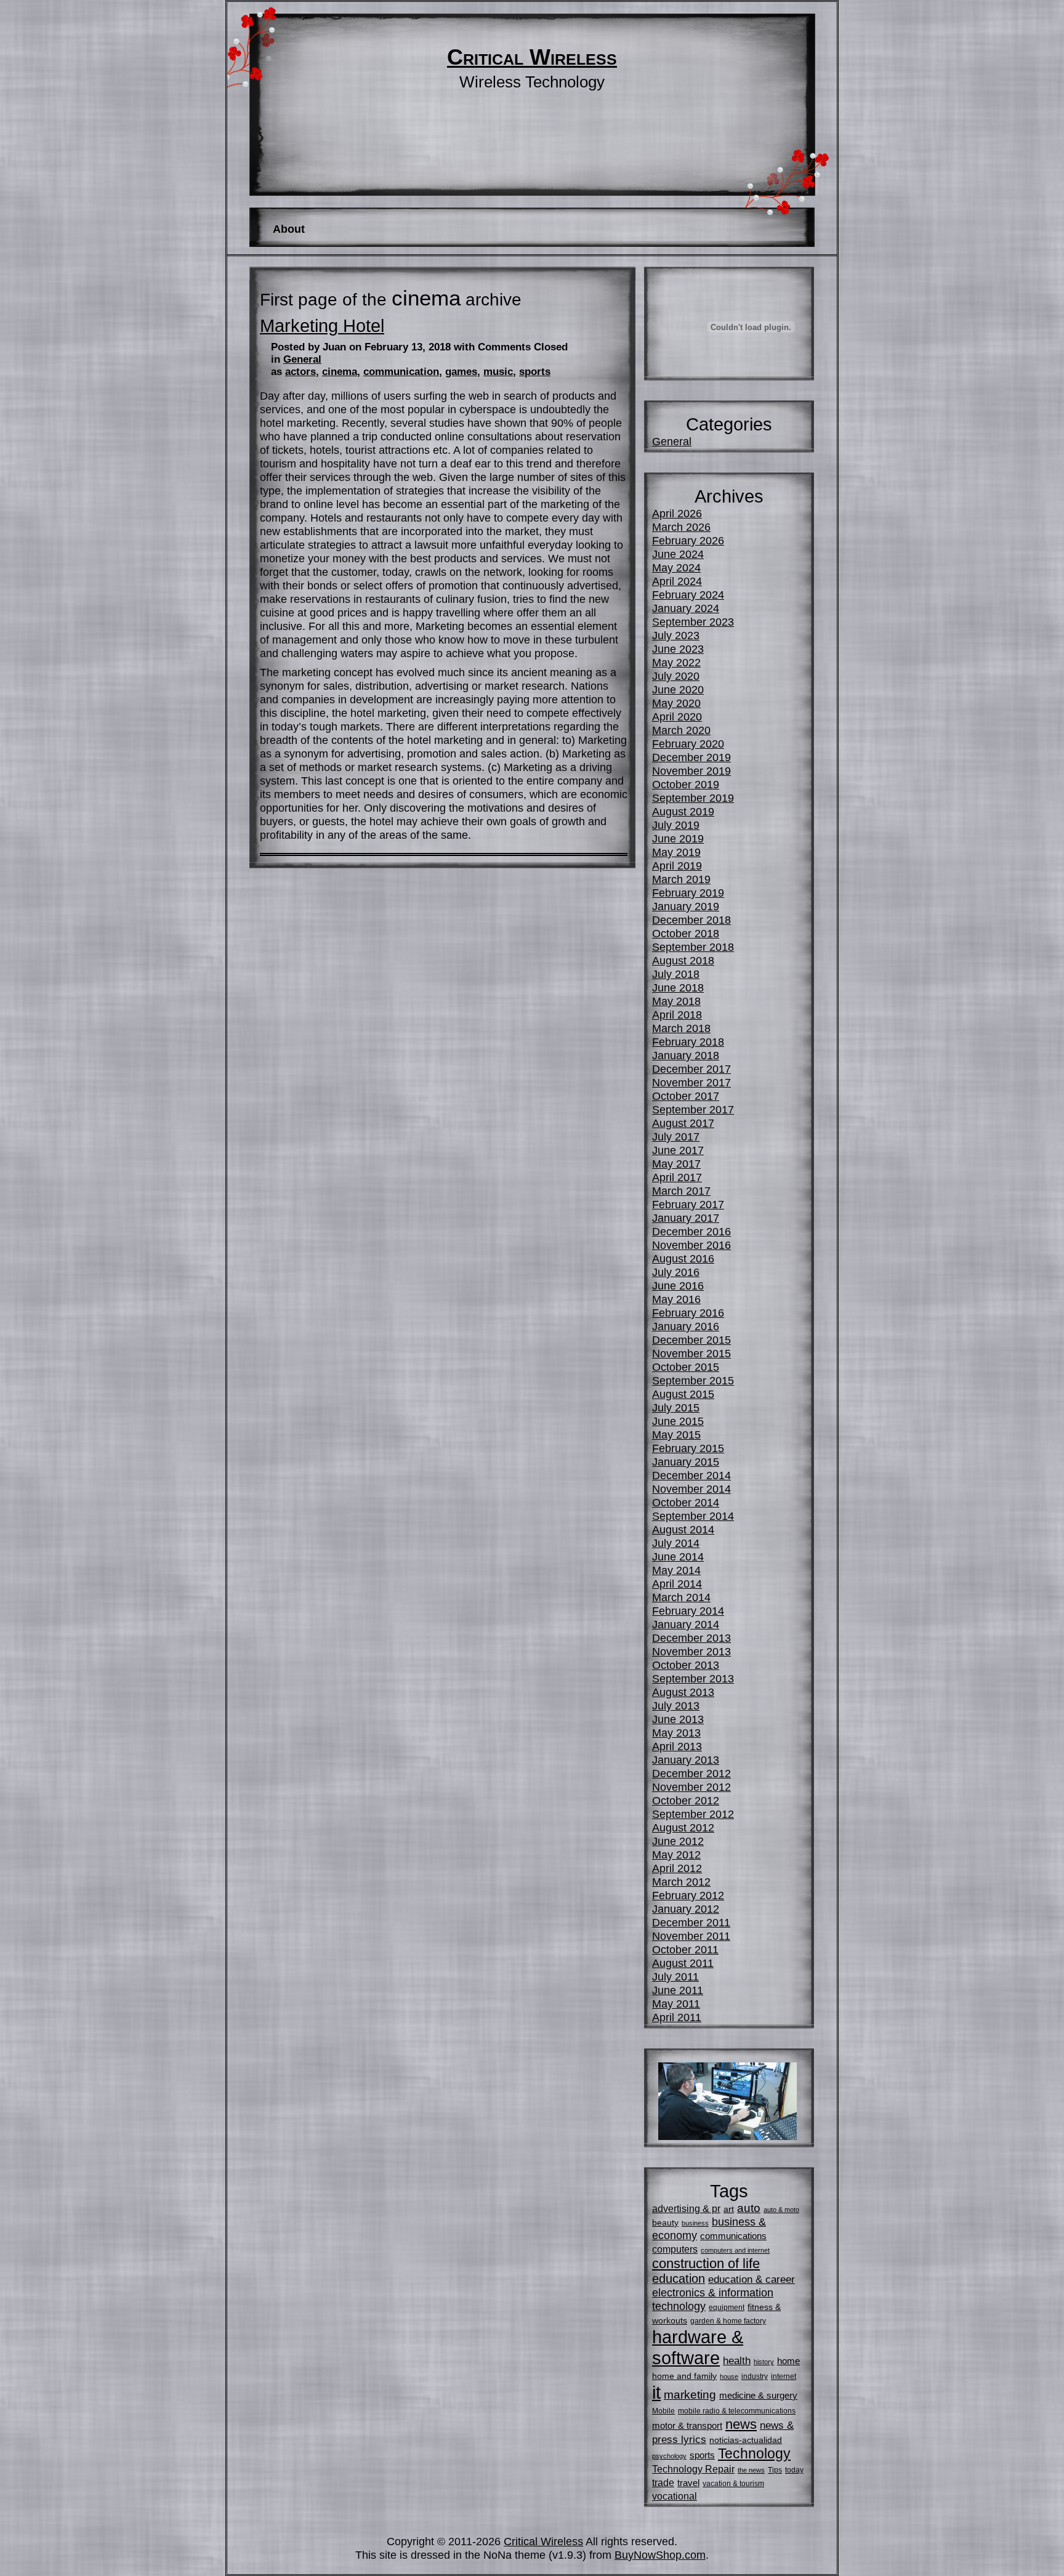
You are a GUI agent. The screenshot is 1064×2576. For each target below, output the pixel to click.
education (679, 2279)
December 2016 (691, 1231)
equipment (727, 2307)
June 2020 (678, 689)
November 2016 (691, 1245)
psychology (669, 2456)
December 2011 (691, 1922)
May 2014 (676, 1570)
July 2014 (676, 1543)
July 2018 (676, 974)
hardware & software (698, 2347)
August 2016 (683, 1258)
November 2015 (691, 1353)
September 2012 (693, 1814)
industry (755, 2376)
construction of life (706, 2263)
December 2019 (691, 757)
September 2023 (693, 622)
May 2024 (676, 567)
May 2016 (676, 1299)
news (741, 2424)
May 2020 (676, 703)
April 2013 (677, 1746)
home (788, 2361)
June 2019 (678, 838)
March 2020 (681, 730)
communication (401, 372)
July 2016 (676, 1272)
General (302, 359)
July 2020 (676, 676)
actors (300, 372)
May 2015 (676, 1435)
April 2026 (677, 513)
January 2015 (686, 1462)
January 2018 (686, 1055)
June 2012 (678, 1841)
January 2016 (686, 1326)
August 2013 (683, 1692)
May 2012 (676, 1855)
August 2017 (683, 1123)
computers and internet (735, 2250)
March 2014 (681, 1597)
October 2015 (686, 1367)
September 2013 (693, 1678)
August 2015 (683, 1394)
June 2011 (678, 1990)
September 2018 (693, 947)
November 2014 (691, 1489)
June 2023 (678, 649)
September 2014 (693, 1516)
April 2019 (677, 866)
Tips (775, 2470)
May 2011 (676, 2004)
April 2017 (677, 1177)
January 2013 (686, 1760)
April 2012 (677, 1868)
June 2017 (678, 1150)
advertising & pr (686, 2208)
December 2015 (691, 1340)
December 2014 (691, 1475)
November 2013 (691, 1651)
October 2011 (685, 1949)
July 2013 (676, 1706)
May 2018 (676, 1001)
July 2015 (676, 1407)
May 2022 (676, 662)
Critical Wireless (532, 57)
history (764, 2362)
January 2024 (686, 608)
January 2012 (686, 1909)
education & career (752, 2279)
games (461, 372)
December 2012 (691, 1773)
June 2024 (678, 554)
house (729, 2376)
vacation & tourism (733, 2484)
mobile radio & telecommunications (737, 2411)
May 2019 (676, 852)
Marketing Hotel (322, 326)
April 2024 (677, 581)
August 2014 (683, 1529)
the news (751, 2470)
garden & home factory (728, 2321)
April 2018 (677, 1015)
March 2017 (681, 1191)
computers (675, 2249)
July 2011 (675, 1976)
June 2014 (678, 1557)
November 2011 (691, 1936)
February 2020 (688, 744)
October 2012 (686, 1800)
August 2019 (683, 811)
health (737, 2360)
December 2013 (691, 1638)
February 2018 (688, 1042)
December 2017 (691, 1069)
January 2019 (686, 906)
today (794, 2470)
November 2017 (691, 1082)
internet (784, 2376)
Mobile (663, 2411)
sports (535, 372)
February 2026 (688, 540)
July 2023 (676, 635)
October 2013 (686, 1665)
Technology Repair (693, 2469)
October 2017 (686, 1096)
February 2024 (688, 595)
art (729, 2209)
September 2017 (693, 1109)
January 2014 (686, 1624)
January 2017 (686, 1218)
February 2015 (688, 1448)
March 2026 (681, 527)
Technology (754, 2454)
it (656, 2392)
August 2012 (683, 1827)
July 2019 (676, 825)
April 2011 (677, 2017)
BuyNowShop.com (660, 2555)
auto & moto (781, 2210)
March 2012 (681, 1882)
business (695, 2223)
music (498, 372)
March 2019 (681, 879)
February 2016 (688, 1313)
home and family (684, 2376)
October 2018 (686, 933)
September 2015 (693, 1380)
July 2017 (676, 1137)
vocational (675, 2496)
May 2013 (676, 1733)
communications (733, 2236)
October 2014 (686, 1502)
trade (663, 2482)
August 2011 (683, 1963)
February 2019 (688, 893)
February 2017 (688, 1204)
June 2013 (678, 1719)
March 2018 (681, 1028)
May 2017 (676, 1164)
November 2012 (691, 1787)
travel (688, 2483)
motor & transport (687, 2425)
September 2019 (693, 798)
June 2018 (678, 987)
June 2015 (678, 1421)
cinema (340, 372)
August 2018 (683, 960)
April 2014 (677, 1584)
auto (749, 2208)
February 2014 (688, 1611)
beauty (665, 2223)
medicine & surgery (758, 2395)
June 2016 (678, 1286)
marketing (690, 2395)
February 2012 (688, 1895)
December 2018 (691, 920)
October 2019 (686, 784)
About (289, 229)
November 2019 (691, 771)
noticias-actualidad (746, 2440)
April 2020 (677, 717)
